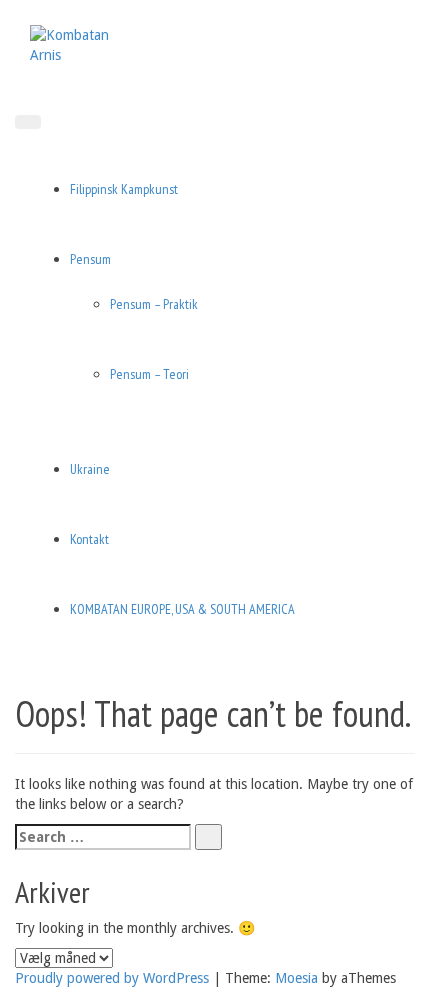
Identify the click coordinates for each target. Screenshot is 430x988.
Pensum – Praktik (154, 304)
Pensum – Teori (149, 374)
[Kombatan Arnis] (80, 44)
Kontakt (89, 539)
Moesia (296, 978)
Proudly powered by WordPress (112, 978)
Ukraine (90, 469)
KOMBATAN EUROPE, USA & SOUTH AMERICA (182, 609)
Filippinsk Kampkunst (124, 189)
